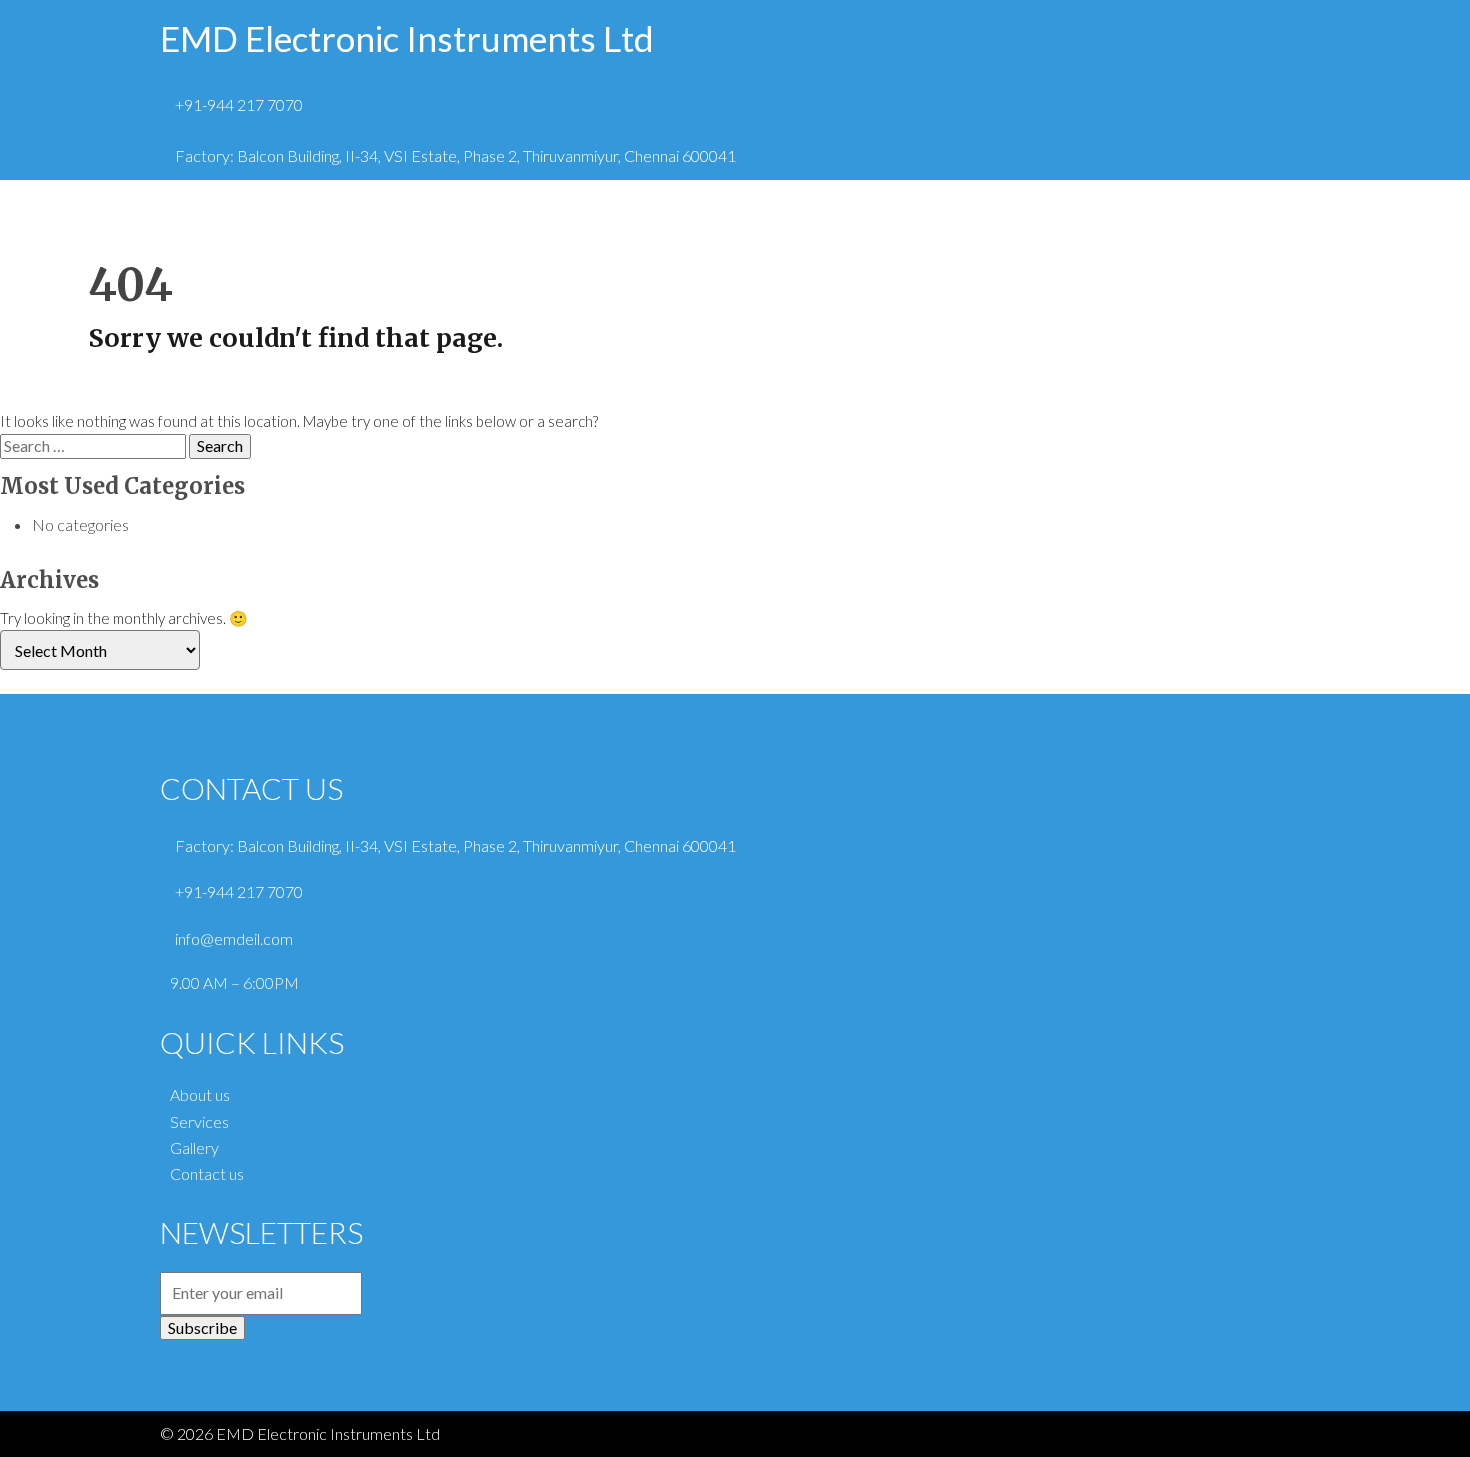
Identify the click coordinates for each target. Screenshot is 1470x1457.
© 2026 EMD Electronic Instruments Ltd (300, 1433)
